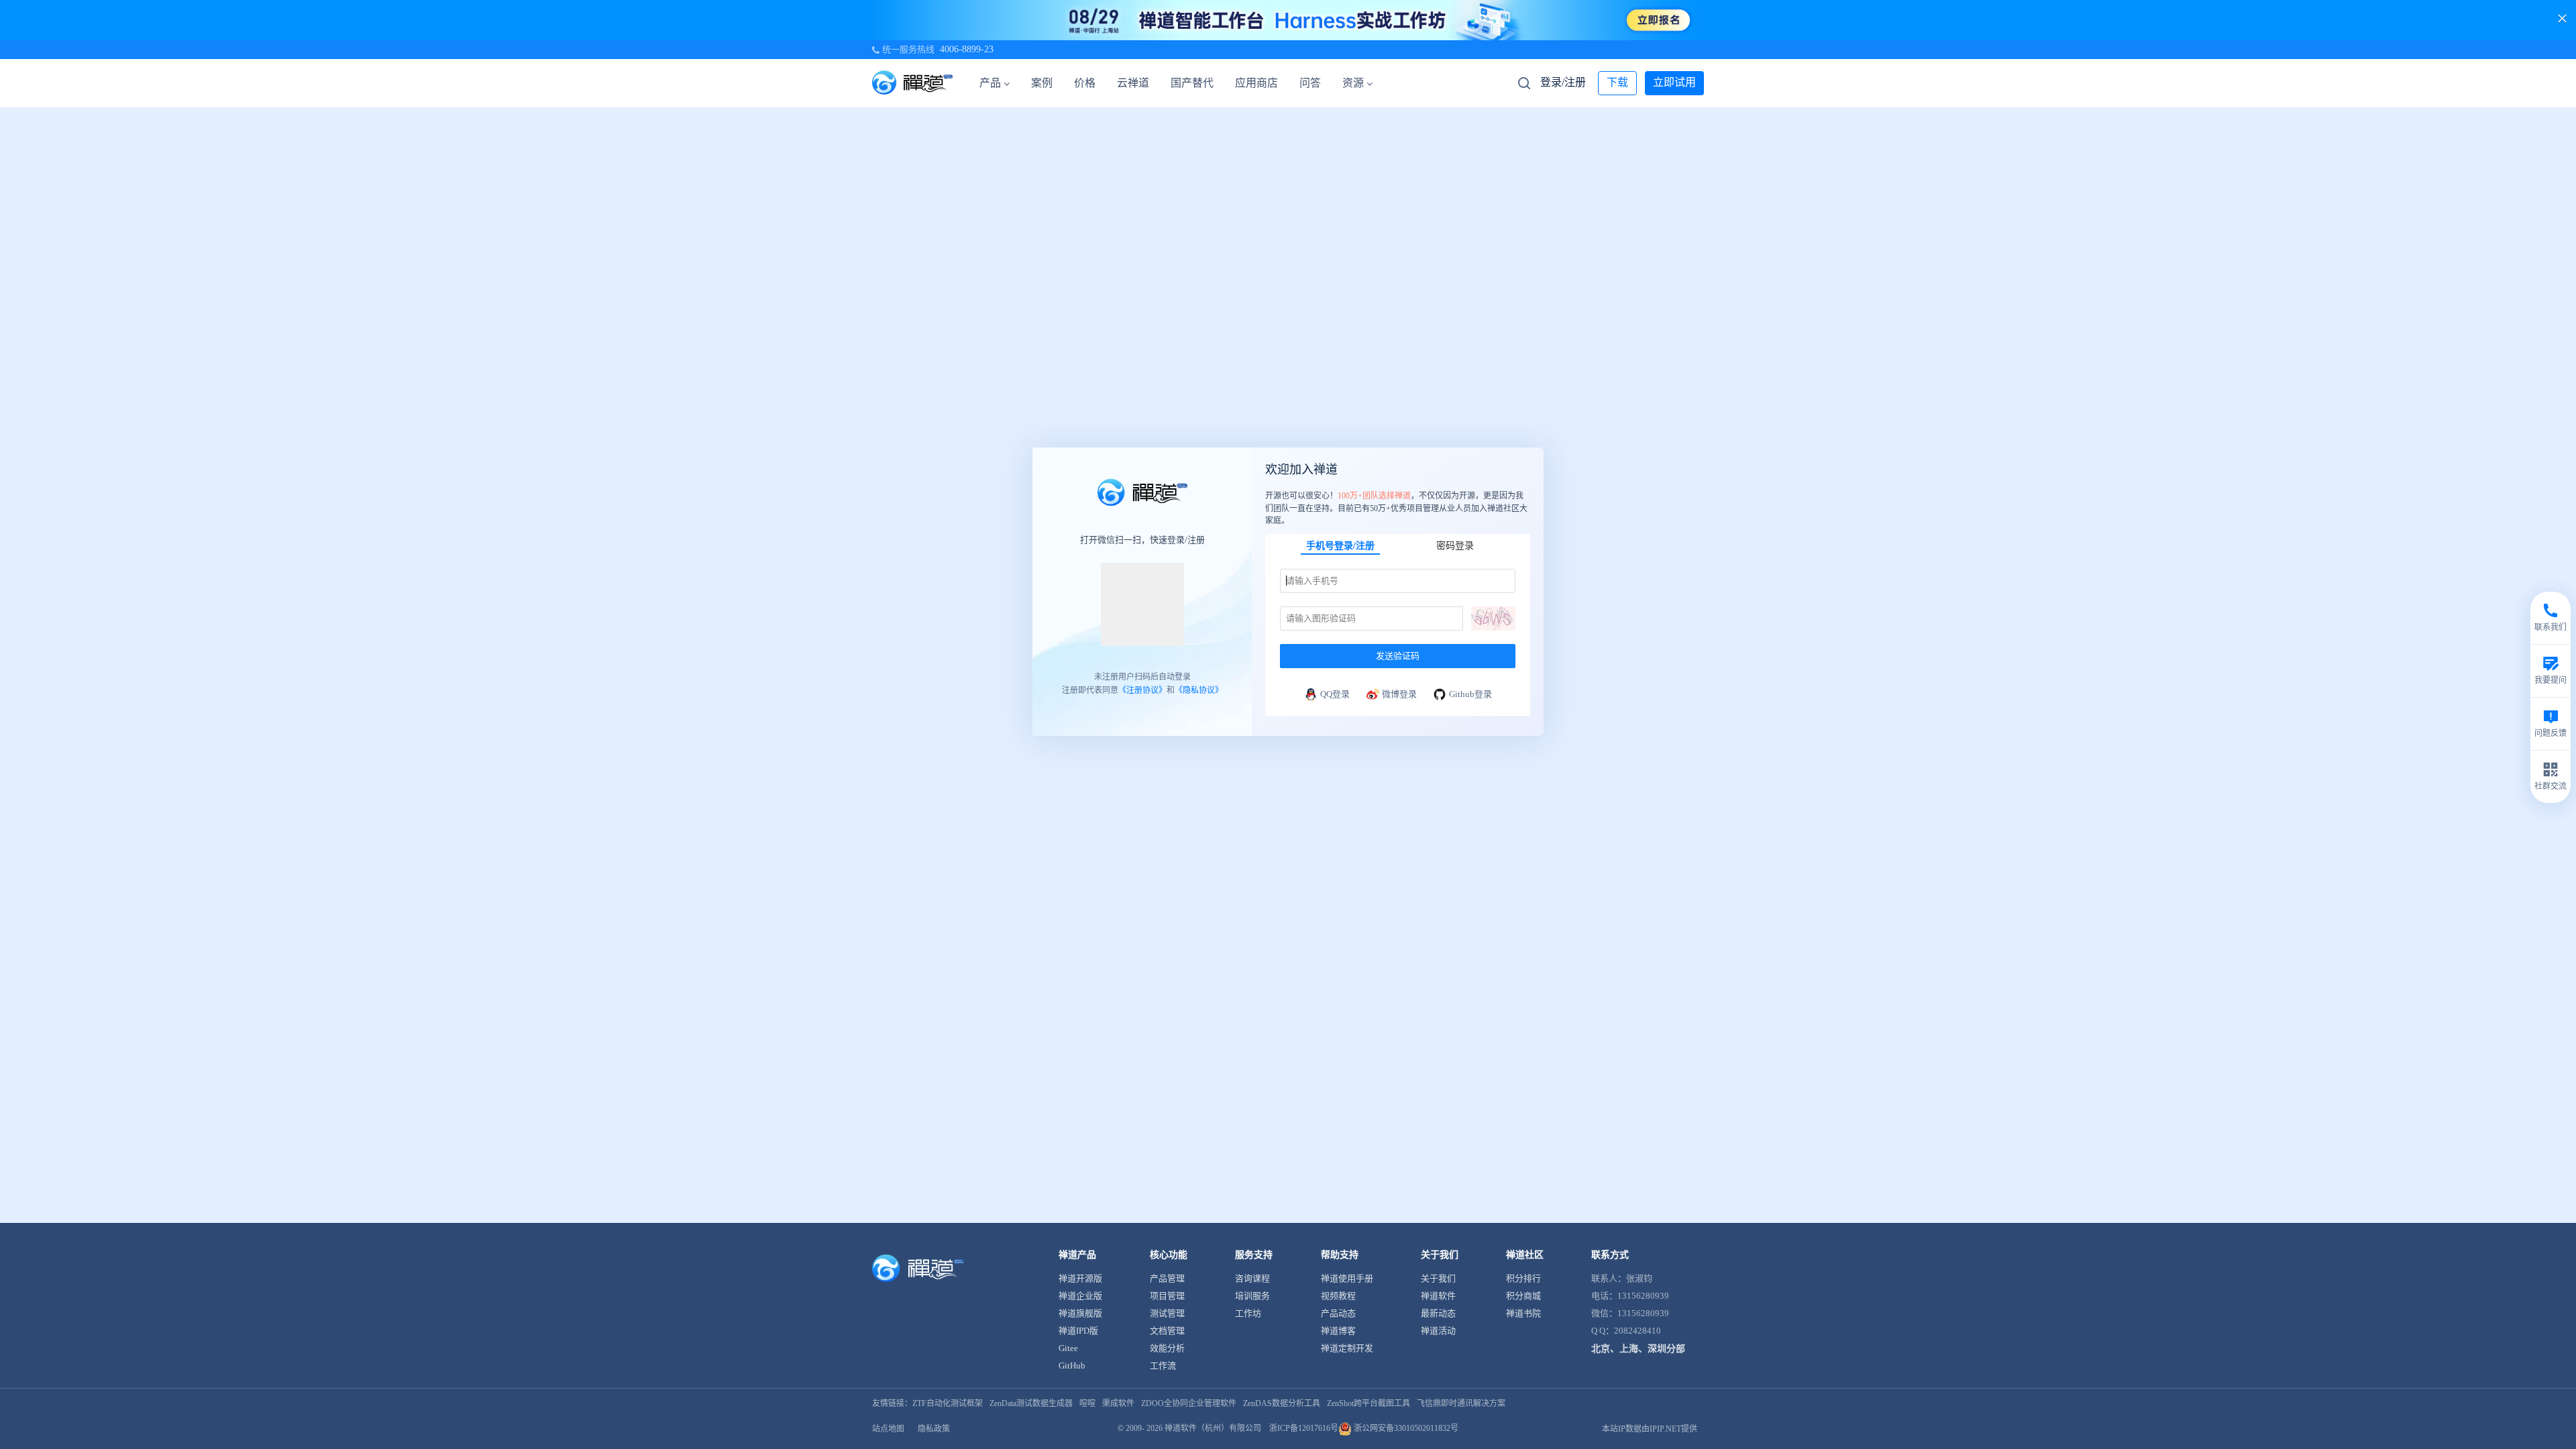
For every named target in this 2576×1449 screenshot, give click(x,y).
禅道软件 (1438, 1296)
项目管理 (1167, 1296)
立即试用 (1674, 82)
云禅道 (1133, 83)
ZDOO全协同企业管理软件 (1189, 1403)
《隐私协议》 (1199, 690)
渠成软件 (1118, 1403)
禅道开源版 (1080, 1278)
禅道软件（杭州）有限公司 (1213, 1428)
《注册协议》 (1142, 690)
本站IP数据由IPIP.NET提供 (1650, 1429)
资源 (1353, 83)
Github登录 (1470, 693)
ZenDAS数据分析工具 (1282, 1403)
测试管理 (1167, 1313)
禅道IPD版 (1078, 1331)
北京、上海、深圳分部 (1638, 1349)
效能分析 (1167, 1348)
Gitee (1068, 1348)
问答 (1310, 83)
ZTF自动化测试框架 (948, 1403)
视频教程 (1338, 1296)
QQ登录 (1335, 693)
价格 (1085, 83)
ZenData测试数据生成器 (1031, 1403)
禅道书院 (1523, 1313)
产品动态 (1338, 1313)
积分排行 (1523, 1278)
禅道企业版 (1080, 1296)
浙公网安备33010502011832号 (1405, 1428)
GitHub (1072, 1365)
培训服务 (1252, 1296)
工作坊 (1248, 1313)
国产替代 (1192, 83)
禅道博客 (1338, 1331)
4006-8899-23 (967, 49)
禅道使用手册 (1347, 1278)
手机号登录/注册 (1340, 545)
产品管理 (1167, 1278)
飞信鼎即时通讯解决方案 (1461, 1403)
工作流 (1163, 1365)
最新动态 (1438, 1313)
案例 (1042, 83)
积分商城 (1523, 1296)
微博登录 (1399, 693)
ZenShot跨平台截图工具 (1368, 1403)
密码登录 (1455, 545)
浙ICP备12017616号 (1304, 1428)
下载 (1617, 82)
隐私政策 (934, 1429)
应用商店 (1256, 83)
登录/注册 (1563, 82)
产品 (990, 83)
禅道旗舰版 (1080, 1313)
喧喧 (1087, 1403)
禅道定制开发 (1347, 1348)
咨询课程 (1252, 1278)
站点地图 (888, 1429)
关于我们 (1438, 1278)
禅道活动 (1438, 1331)
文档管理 (1167, 1331)
